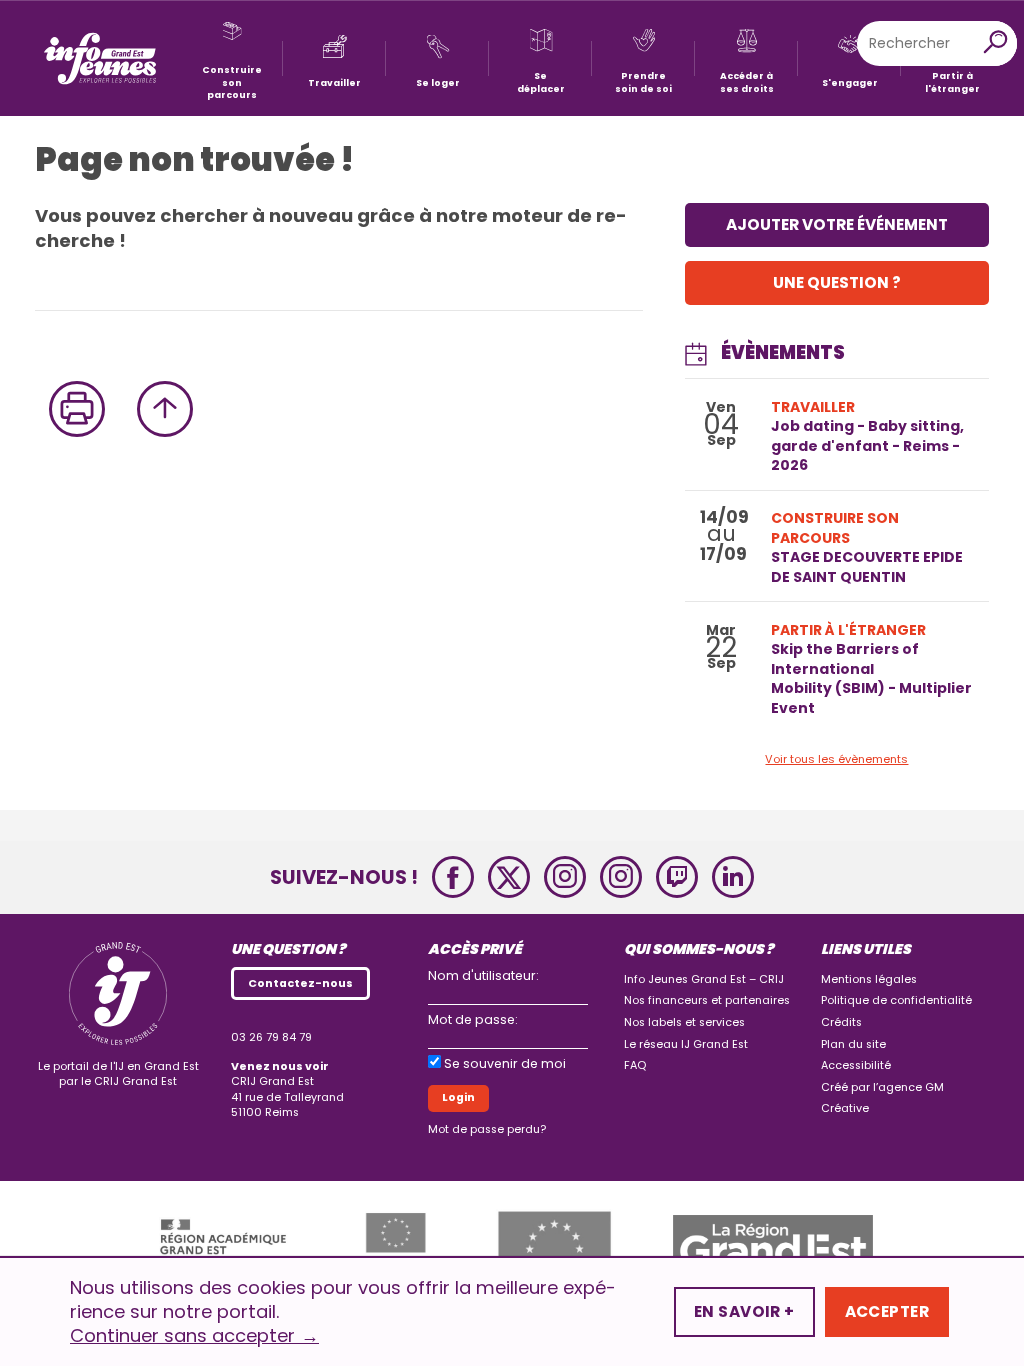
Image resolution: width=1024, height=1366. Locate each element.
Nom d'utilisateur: (483, 975)
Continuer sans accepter (194, 1336)
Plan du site (853, 1044)
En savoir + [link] (744, 1311)
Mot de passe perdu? (487, 1129)
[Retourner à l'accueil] (100, 58)
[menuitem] (231, 58)
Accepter (887, 1311)
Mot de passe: (473, 1019)
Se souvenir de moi (505, 1063)
